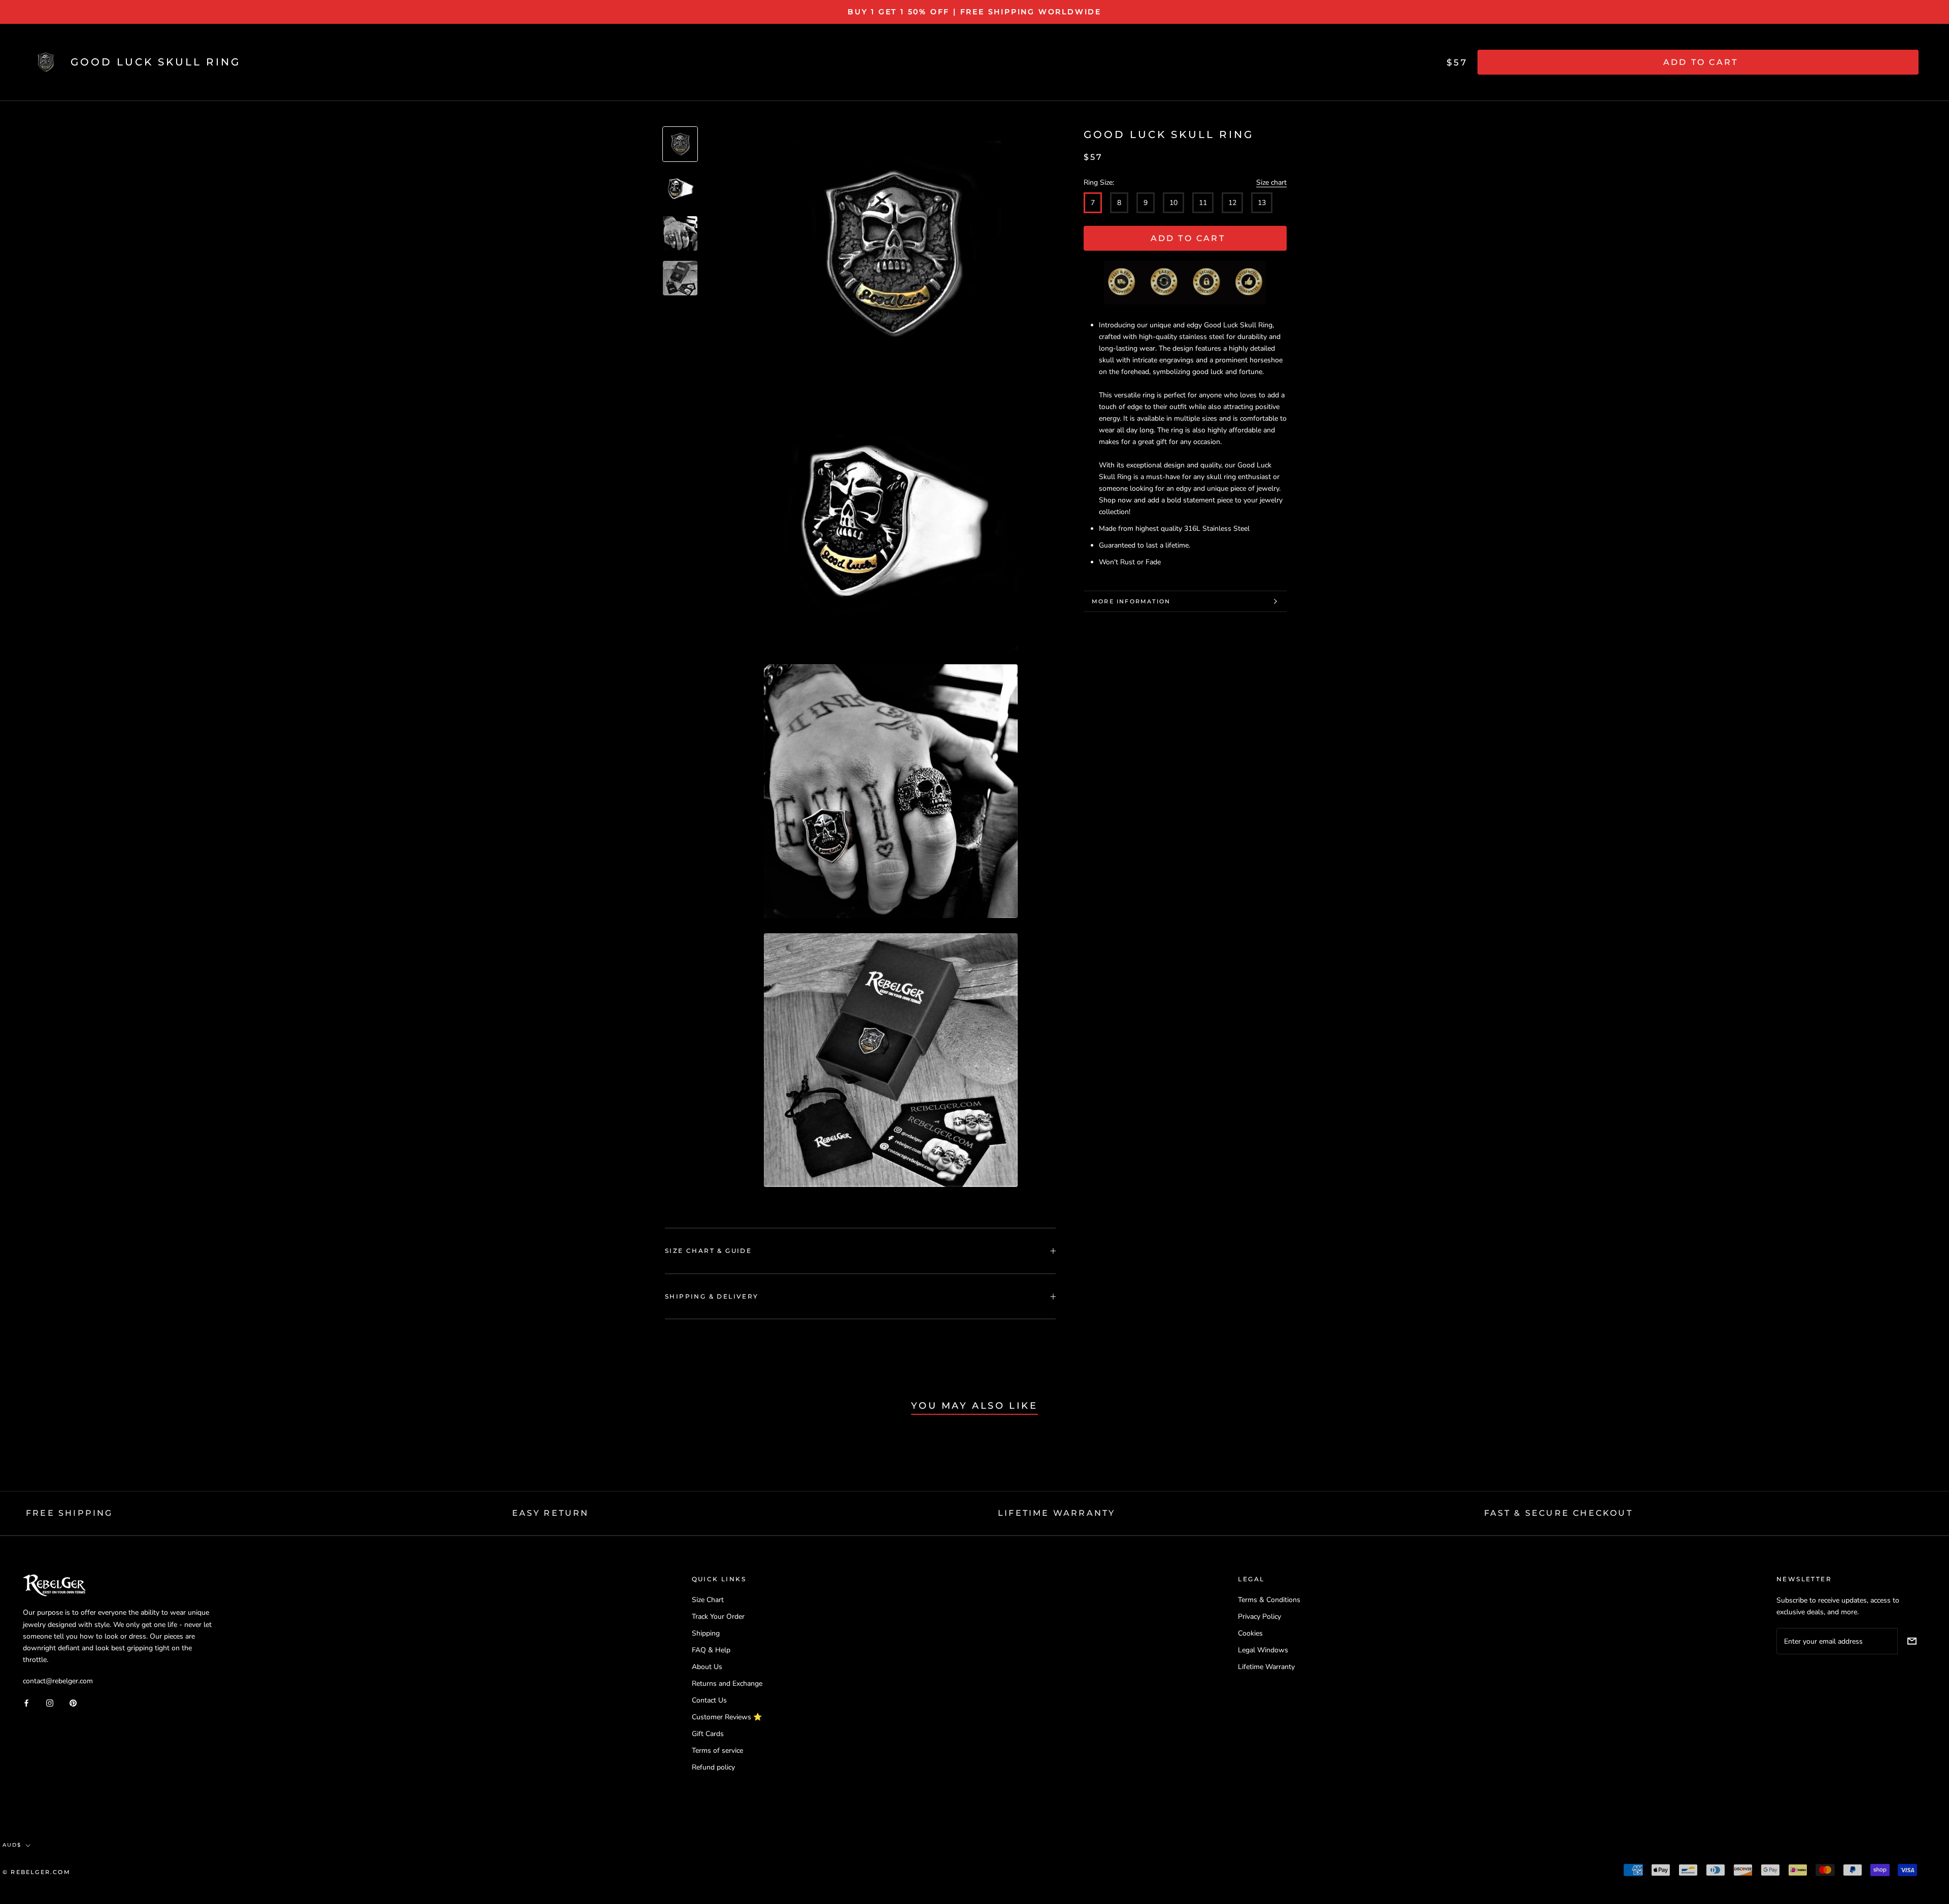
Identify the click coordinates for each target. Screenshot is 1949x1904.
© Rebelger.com (37, 1872)
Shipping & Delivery (712, 1296)
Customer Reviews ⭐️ (727, 1717)
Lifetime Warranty (1266, 1667)
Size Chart (708, 1600)
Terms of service (717, 1750)
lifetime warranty (1056, 1513)
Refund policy (713, 1767)
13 (1262, 203)
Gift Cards (708, 1734)
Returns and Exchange (727, 1684)
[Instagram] (50, 1702)
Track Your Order (718, 1617)
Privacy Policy (1259, 1617)
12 (1232, 203)
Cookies (1250, 1633)
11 (1203, 203)
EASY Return (551, 1513)
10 (1173, 203)
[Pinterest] (73, 1702)
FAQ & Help (711, 1650)
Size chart (1271, 182)
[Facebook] (26, 1702)
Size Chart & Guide (708, 1251)
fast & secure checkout (1558, 1513)
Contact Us (709, 1700)
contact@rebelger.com (58, 1681)
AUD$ (12, 1845)
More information (1131, 601)
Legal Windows (1263, 1650)
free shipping (70, 1513)
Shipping (706, 1633)
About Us (707, 1667)
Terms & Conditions (1269, 1600)
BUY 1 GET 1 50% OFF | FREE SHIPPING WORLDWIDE (974, 12)
